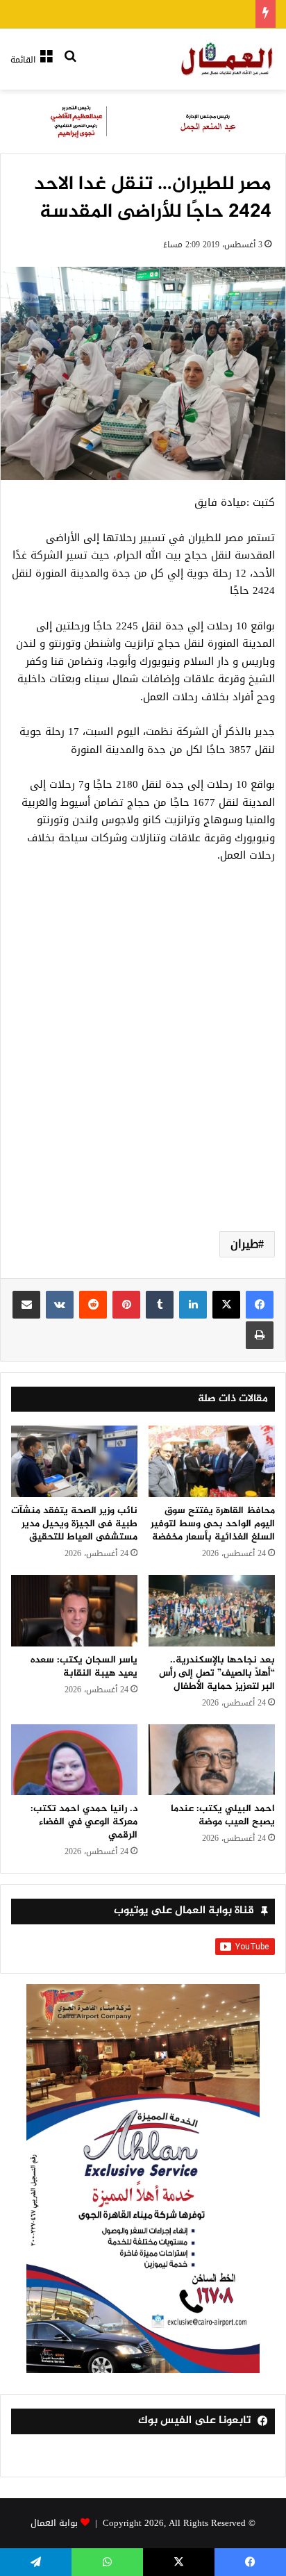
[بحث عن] (70, 65)
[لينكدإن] (193, 1305)
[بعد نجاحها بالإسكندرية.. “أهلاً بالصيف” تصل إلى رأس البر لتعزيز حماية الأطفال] (212, 1611)
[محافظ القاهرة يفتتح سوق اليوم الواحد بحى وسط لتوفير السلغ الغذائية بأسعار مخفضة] (212, 1461)
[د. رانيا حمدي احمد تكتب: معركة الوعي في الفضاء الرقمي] (74, 1760)
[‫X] (226, 1305)
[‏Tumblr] (160, 1305)
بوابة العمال (54, 2523)
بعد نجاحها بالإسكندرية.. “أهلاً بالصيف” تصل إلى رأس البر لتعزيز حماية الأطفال (217, 1673)
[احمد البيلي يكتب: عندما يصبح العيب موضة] (212, 1760)
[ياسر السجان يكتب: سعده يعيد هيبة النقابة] (74, 1611)
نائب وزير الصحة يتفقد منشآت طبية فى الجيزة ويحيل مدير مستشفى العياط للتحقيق (74, 1524)
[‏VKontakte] (60, 1305)
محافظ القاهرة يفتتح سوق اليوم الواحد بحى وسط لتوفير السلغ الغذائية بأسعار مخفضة (213, 1524)
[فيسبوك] (260, 1305)
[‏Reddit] (93, 1305)
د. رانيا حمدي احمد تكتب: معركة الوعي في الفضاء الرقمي (84, 1822)
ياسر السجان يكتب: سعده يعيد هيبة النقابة (84, 1667)
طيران (244, 1244)
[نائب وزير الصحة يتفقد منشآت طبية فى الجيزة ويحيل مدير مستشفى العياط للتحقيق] (74, 1461)
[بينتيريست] (126, 1305)
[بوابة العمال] (228, 59)
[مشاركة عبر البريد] (26, 1305)
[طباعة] (260, 1335)
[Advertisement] (143, 1064)
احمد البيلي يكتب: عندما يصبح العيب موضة (223, 1815)
